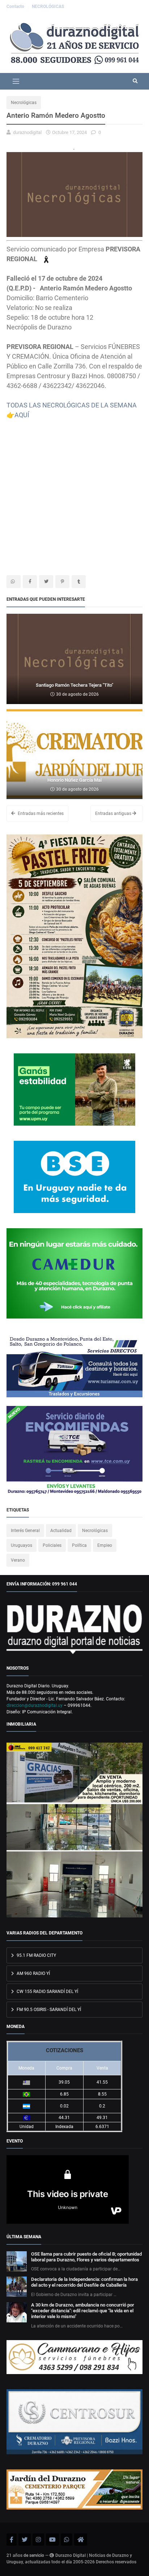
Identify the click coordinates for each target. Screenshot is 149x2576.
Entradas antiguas (114, 814)
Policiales (52, 1545)
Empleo (105, 1545)
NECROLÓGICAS (48, 7)
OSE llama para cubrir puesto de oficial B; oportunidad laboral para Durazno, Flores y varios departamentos (86, 2257)
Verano (18, 1560)
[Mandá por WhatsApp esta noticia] (14, 582)
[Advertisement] (74, 494)
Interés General (25, 1531)
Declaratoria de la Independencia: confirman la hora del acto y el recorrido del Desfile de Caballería (84, 2282)
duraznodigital (27, 132)
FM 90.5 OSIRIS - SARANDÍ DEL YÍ (48, 2010)
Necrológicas (24, 103)
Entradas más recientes (40, 814)
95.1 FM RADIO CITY (36, 1955)
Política (79, 1545)
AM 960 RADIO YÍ (33, 1973)
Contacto (16, 7)
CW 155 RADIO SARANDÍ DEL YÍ (47, 1992)
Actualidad (61, 1531)
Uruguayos (22, 1545)
